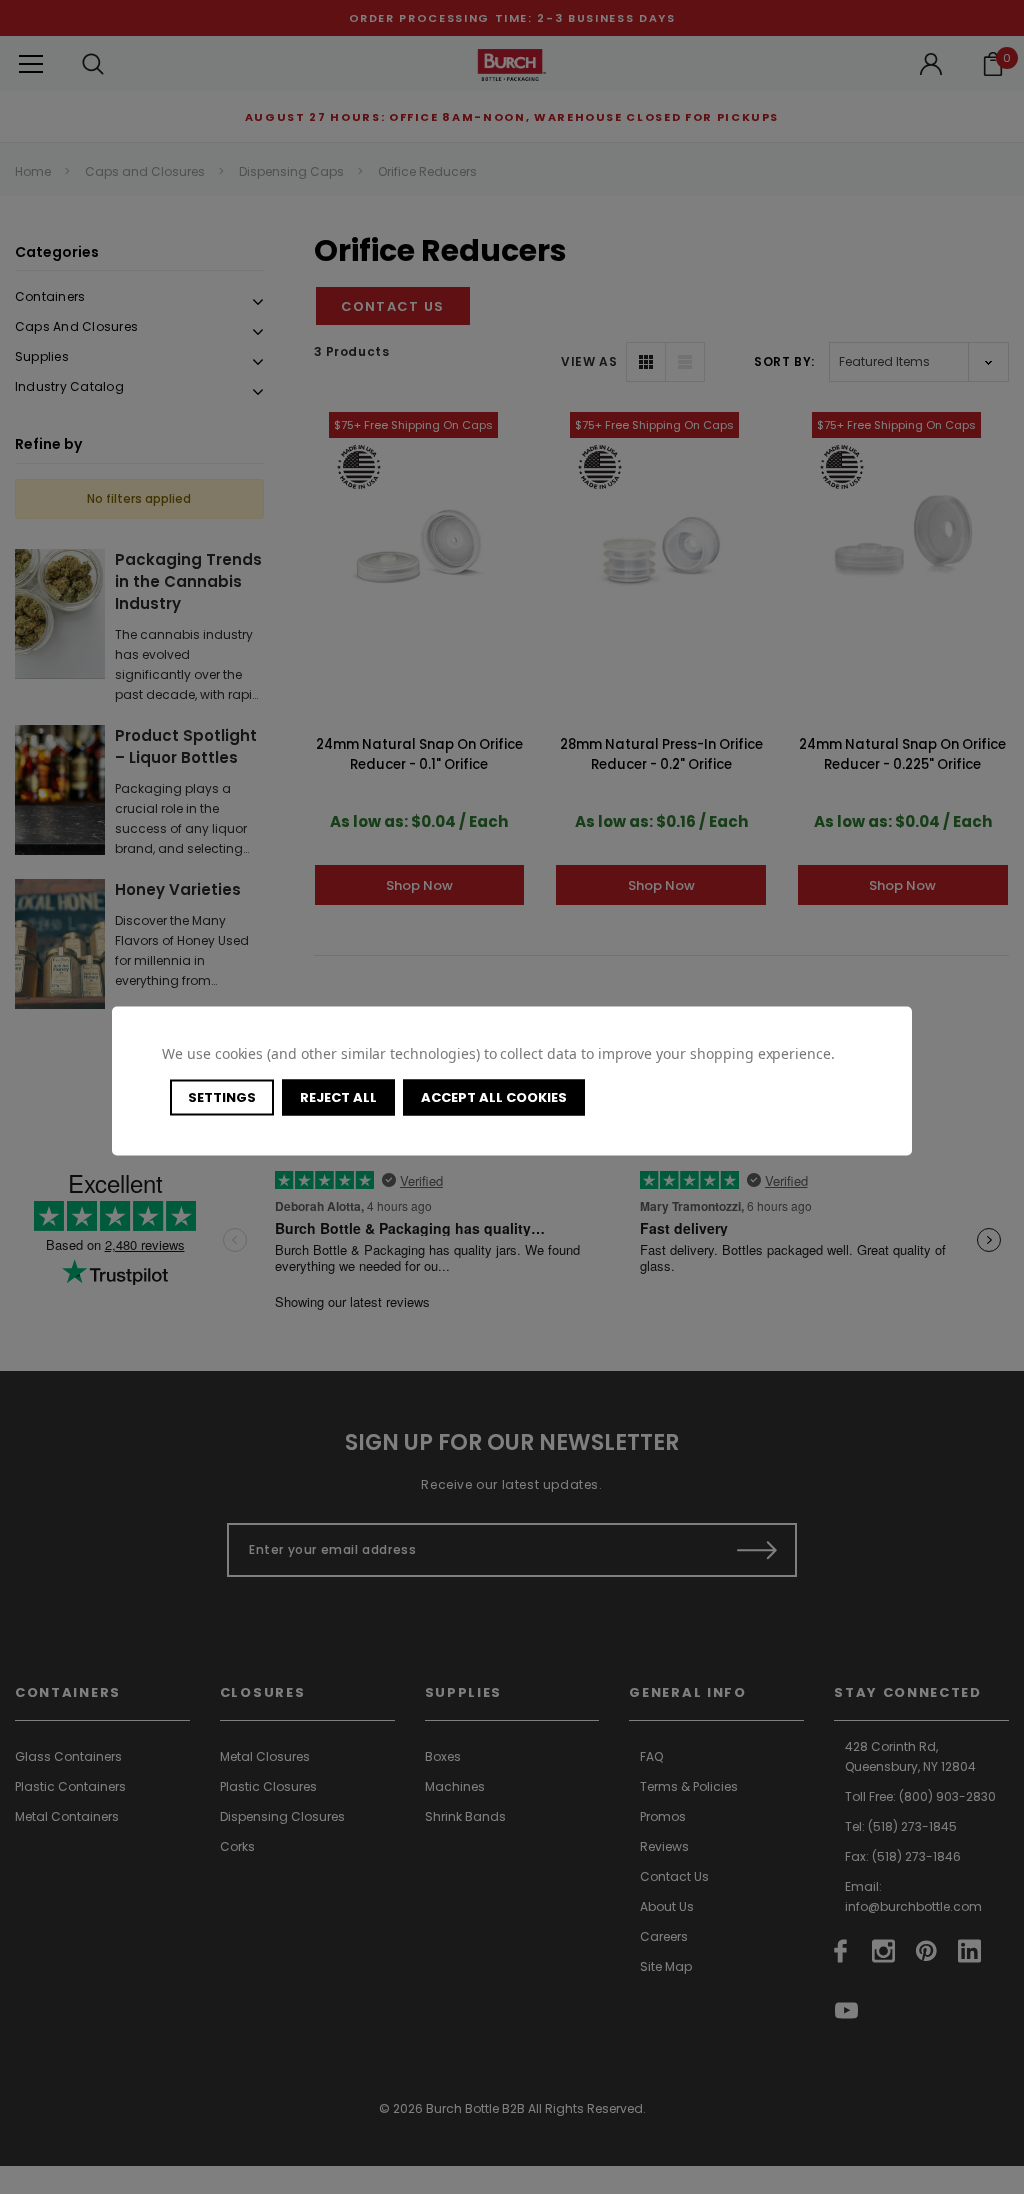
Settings (222, 1096)
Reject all (338, 1096)
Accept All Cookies (494, 1096)
